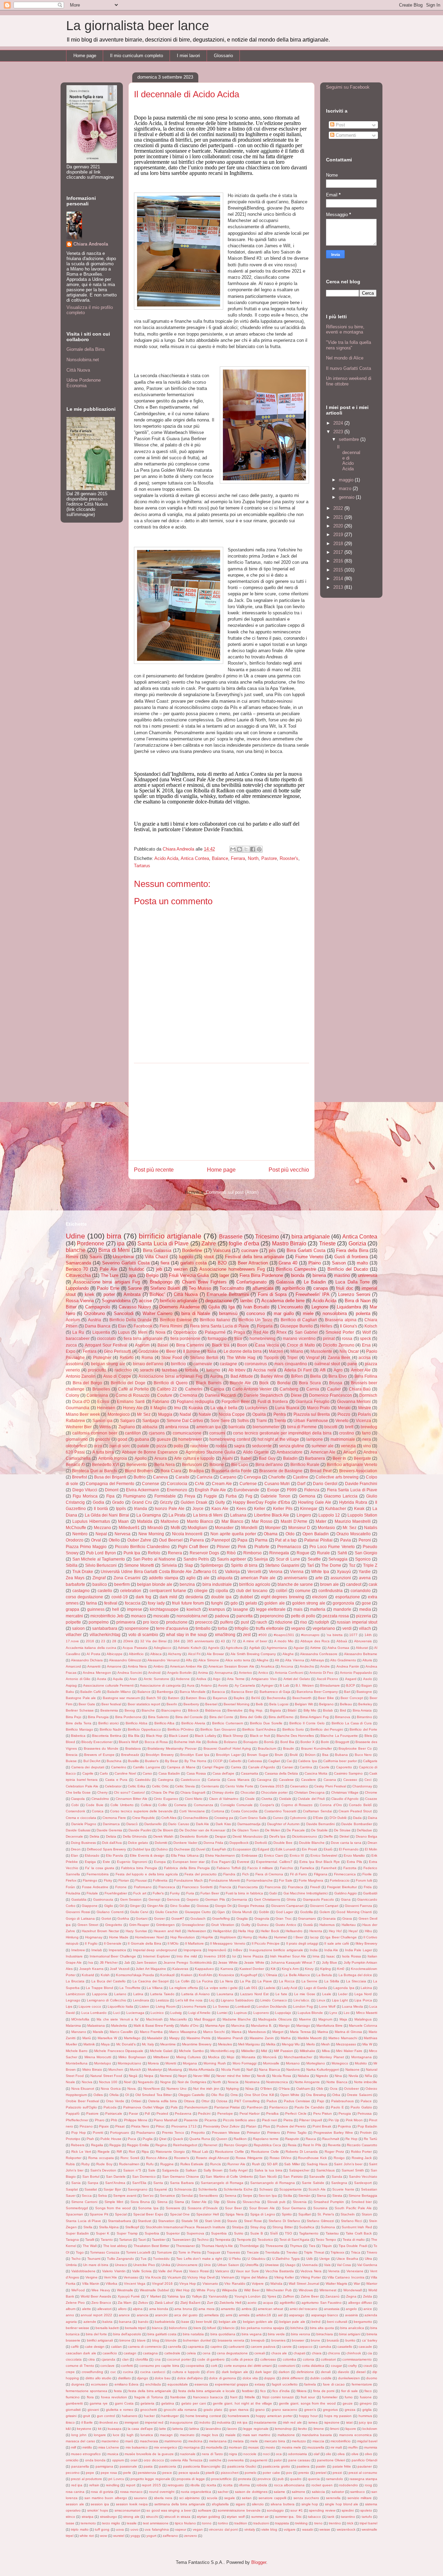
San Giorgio (366, 1553)
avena (365, 1578)
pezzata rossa (336, 1616)
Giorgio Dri (223, 1906)
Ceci (368, 1780)
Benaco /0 (75, 1464)
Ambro (159, 1666)
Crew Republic (144, 1818)
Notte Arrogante (307, 2082)
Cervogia (252, 1477)
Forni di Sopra (272, 1294)
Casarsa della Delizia (282, 1773)
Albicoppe (115, 1654)
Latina (138, 1994)
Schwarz (266, 2189)
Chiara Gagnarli (193, 1792)
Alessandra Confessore (319, 1654)
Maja (343, 2019)
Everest (243, 1862)
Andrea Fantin (348, 1666)
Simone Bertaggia (363, 2196)
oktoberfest (76, 1446)
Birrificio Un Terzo (255, 1320)
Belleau (346, 1704)
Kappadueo (204, 1969)
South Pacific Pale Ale (353, 2208)
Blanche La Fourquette (339, 1736)
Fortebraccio (340, 1880)
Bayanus (220, 1698)
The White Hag (241, 1357)
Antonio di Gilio (78, 1679)
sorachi (147, 1370)
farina (92, 1603)
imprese (135, 1609)
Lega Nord (363, 1994)
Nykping (232, 2089)
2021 (339, 517)
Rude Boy (104, 2164)
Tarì (310, 1565)
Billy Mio (310, 1710)
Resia (292, 2145)
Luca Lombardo (94, 2013)
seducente (262, 1446)
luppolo (186, 1257)
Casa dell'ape (223, 1773)
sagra (239, 1446)
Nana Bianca (269, 2069)
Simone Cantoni (84, 2202)
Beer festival (111, 1704)
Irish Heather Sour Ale (288, 1956)
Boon (242, 1345)
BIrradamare (330, 1685)
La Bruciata (75, 1981)
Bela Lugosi (279, 1704)
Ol (127, 2095)
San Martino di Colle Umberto (229, 2177)
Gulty (220, 1502)
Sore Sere (220, 1420)
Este (106, 1862)
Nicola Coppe (232, 1414)
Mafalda (145, 1521)
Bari (347, 1692)
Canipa (217, 1389)
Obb (320, 2089)
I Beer (298, 1937)
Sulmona (328, 2227)
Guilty (246, 1925)
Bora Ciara (171, 1471)
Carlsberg (289, 1389)
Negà (133, 2076)
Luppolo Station (362, 1515)
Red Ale (261, 1332)
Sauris (96, 1257)
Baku (70, 1692)
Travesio (233, 2252)
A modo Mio (284, 1641)
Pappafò (73, 2113)
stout (209, 1257)
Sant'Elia (139, 2183)
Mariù (87, 2038)
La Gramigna (149, 1515)
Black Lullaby (205, 1736)
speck (365, 1338)
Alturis (367, 1660)
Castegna (166, 1780)
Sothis (243, 1420)
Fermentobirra (98, 1874)
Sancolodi (124, 1313)
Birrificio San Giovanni (218, 1729)
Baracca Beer (242, 1692)
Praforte (262, 1547)
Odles (98, 2095)
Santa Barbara (182, 2183)
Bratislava (133, 1748)
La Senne (310, 1981)
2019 (339, 535)
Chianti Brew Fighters (204, 1282)
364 (177, 1641)
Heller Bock (270, 1931)
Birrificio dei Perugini (327, 1729)
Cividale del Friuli (311, 1799)
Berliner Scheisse (80, 1710)
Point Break (322, 2126)
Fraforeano (143, 1887)
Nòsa (250, 2089)
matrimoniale (343, 1439)
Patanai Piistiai (318, 1540)
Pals (174, 2107)
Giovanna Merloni (354, 1401)
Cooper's (267, 1805)
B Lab (284, 1685)
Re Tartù (370, 2139)
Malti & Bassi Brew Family (154, 2026)
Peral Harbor (250, 2113)
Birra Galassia (157, 1250)
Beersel (211, 1704)
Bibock (193, 1710)
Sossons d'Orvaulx (203, 2208)
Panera (197, 1540)
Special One (180, 2214)
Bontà (269, 1742)
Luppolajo (283, 2013)
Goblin (264, 1912)
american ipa (209, 1427)
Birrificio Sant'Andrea (259, 1729)
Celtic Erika (137, 1786)
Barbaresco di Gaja (275, 1692)
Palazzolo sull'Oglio (81, 2107)
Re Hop (351, 2139)
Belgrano (326, 1704)
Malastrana (96, 2026)
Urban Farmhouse (311, 1420)
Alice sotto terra (238, 1660)
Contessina (97, 1395)
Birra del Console (189, 1717)
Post (340, 125)
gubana (142, 1439)
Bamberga (165, 1692)
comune (303, 1591)
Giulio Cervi (139, 1912)
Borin (325, 1742)
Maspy (174, 2038)
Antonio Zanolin (81, 1376)
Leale (327, 1994)
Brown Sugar (258, 1755)
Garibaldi (370, 1893)
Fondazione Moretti (224, 1880)
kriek (90, 1294)
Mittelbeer (161, 2057)
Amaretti (94, 1666)
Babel (246, 1458)
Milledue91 (129, 1527)
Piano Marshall (165, 2120)
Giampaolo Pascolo (319, 1899)
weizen (181, 1269)
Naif (250, 2069)
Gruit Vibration (223, 1925)
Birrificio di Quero (170, 1383)
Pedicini (204, 2113)
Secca (87, 2196)
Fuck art (140, 1893)
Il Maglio (158, 1408)
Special (121, 2214)
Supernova (195, 2233)
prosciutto (97, 1370)
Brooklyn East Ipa (195, 1755)
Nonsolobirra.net (83, 360)
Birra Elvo (338, 1376)
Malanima (73, 2026)
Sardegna (339, 2183)
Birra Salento (159, 1717)
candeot (354, 1584)
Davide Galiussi (78, 1830)
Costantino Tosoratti (281, 1811)
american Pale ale (258, 1578)
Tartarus (142, 866)
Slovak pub (276, 2202)
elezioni (320, 1597)
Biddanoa (213, 1710)
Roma (147, 1357)
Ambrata (132, 1294)
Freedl (315, 1887)
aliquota (225, 1578)
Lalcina (366, 1988)
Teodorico (265, 2240)
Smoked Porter (340, 1332)
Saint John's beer (348, 2164)
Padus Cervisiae (297, 2101)
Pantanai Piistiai (227, 2107)
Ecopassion (242, 1849)
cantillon (133, 1433)
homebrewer (190, 1439)
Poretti (98, 2133)
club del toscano (252, 1591)
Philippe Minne (136, 2120)
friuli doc (345, 1288)
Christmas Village (345, 1792)
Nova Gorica (111, 2089)
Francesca (167, 1887)
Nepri (182, 2076)
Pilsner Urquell (310, 2120)
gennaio (347, 497)
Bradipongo (161, 1282)
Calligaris (370, 1761)
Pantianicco (279, 2107)
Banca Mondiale (193, 1692)
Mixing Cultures (188, 2057)
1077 (353, 1635)
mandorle (342, 1609)
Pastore (269, 858)
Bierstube (235, 1710)
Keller (260, 1508)
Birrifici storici (109, 1723)
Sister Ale (199, 2202)
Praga (239, 1332)
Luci (116, 2013)
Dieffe (328, 1836)
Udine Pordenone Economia (84, 383)
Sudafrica (307, 2227)
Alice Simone (209, 1660)
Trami (261, 1420)
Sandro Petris (196, 1559)
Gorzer (159, 1918)
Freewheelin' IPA (312, 1294)
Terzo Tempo (326, 2240)
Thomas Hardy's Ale (217, 2246)
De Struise (342, 1830)
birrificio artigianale (170, 1236)
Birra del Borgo (87, 1383)
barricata (237, 1427)
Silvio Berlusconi (101, 1565)
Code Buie (94, 1805)
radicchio (123, 1370)
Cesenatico (299, 1786)
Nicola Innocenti (187, 1534)
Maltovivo (170, 1521)
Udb (310, 2259)
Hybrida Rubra (353, 1502)
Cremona (188, 1395)
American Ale (323, 1452)
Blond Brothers (139, 1471)
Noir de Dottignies (192, 2082)
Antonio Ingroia (113, 1458)
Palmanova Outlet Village (144, 2107)
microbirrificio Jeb (107, 1616)
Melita (271, 2044)
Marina (323, 2032)
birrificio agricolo (255, 1584)
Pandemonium (196, 2107)
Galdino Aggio (346, 1893)
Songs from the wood (113, 2208)
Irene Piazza (253, 1956)
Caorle (324, 1767)
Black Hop (154, 1736)
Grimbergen (165, 1925)
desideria (194, 1597)
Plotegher (102, 1357)
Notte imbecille (366, 2082)
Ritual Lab (200, 2152)
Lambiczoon (75, 1994)
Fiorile (367, 1874)
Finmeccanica (345, 1874)
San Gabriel (306, 1332)
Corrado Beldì (360, 1805)
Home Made (119, 1937)
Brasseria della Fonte (232, 1471)
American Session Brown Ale (231, 1666)
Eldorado (92, 1855)
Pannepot (221, 1540)
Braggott (342, 1742)
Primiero (274, 2133)
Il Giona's (349, 1326)
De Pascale (296, 1830)
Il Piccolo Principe (266, 1943)
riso (304, 1622)
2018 (339, 544)
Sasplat (72, 2189)
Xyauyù (344, 1571)
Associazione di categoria (160, 1685)
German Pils (215, 1899)
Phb (114, 2120)
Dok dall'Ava (112, 1843)
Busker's (152, 1761)
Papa (242, 1540)
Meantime (168, 2044)
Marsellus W (107, 2038)
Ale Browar (215, 1654)
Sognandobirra (116, 1301)
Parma (261, 1540)
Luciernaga (135, 2013)
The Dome (331, 1565)
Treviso (292, 2252)
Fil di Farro (299, 1874)
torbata (192, 1370)
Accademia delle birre (283, 1301)
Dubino (162, 1849)
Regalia (97, 2145)
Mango (284, 2026)
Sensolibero (209, 2196)
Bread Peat (321, 1471)
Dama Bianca (98, 1326)
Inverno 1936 (215, 1956)
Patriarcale (114, 2113)
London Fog (303, 2006)
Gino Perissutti (117, 1351)
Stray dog (258, 2227)
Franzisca (296, 1887)
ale (206, 1578)
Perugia (345, 2113)
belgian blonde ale (155, 1584)
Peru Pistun (323, 2113)
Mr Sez (144, 1414)
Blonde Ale (240, 1383)
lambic (247, 1301)
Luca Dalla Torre (352, 1282)
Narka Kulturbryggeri (323, 2069)
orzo (98, 1446)
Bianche (148, 1710)
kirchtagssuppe (164, 1609)
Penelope (225, 2113)
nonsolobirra (335, 1313)
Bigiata (275, 1710)
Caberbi (235, 1761)
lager (224, 1275)
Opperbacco (185, 1332)
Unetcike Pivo (144, 2265)
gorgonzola (343, 1603)
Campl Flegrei (213, 1767)
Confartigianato (251, 1282)
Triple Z (370, 1565)
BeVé (256, 1698)
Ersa (366, 1345)
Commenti (345, 135)
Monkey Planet (332, 2057)
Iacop (314, 1937)
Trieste (327, 1243)
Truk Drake (83, 1571)
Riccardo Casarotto (362, 2145)
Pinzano (86, 2126)
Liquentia (101, 1332)
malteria (318, 1609)
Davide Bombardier (357, 1824)
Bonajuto (251, 1742)
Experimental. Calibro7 (274, 1862)
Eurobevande (246, 1490)
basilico (100, 1584)
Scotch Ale (317, 2189)
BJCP (351, 1685)
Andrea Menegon (97, 1673)
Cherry (102, 1792)
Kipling (326, 1969)
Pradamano (146, 2133)
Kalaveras (180, 1969)
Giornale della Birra (85, 349)
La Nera (226, 1981)
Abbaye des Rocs (315, 1641)
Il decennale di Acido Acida (349, 458)
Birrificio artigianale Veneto (352, 1464)
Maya (105, 2044)
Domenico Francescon (330, 1395)
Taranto (107, 2240)
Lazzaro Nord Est (254, 1994)
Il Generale (113, 1943)
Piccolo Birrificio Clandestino (142, 1547)
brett (349, 1427)
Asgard (351, 1679)
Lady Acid (290, 1988)
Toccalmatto (232, 1288)
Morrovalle (271, 2063)
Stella (88, 2227)
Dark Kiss (223, 1824)
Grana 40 (288, 1263)
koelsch (194, 1609)
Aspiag (71, 1685)
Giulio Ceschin (167, 1912)
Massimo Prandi (230, 2038)
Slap (189, 1565)
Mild (264, 2051)
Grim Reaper (139, 1925)
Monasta (248, 2057)
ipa (121, 1243)
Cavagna (264, 1780)
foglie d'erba (244, 1243)
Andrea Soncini (130, 1673)
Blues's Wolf (128, 1742)
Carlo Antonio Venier (252, 1389)
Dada (357, 1818)
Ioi (234, 1956)
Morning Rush (215, 2063)
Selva (102, 2196)
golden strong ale (309, 1603)
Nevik (261, 2076)
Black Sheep (233, 1736)
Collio (162, 1805)
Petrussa (365, 2113)
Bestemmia (109, 1710)
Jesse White (228, 1962)
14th (368, 1635)
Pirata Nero (140, 2126)
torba (223, 1628)
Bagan (367, 1685)
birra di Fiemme (302, 1427)
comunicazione (187, 1433)
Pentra (280, 1414)
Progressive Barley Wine (333, 2133)
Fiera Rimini (171, 1326)
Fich (246, 1874)
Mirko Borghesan (132, 2057)
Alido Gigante (256, 1452)
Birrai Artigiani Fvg (314, 1717)
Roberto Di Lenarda (302, 2152)
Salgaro (128, 1420)
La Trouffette (130, 1988)
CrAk (200, 1484)
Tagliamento (309, 2233)
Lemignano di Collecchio (107, 2000)
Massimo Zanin (262, 2038)
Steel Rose (253, 2221)
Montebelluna (77, 2063)
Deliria (94, 1836)
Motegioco (340, 2063)
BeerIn (172, 1704)
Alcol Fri (194, 1654)
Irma (316, 1956)
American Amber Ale (186, 1666)
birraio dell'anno (148, 1364)
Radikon (240, 2139)
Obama (271, 1534)
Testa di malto (354, 2240)
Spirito (287, 2214)
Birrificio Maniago (79, 1729)
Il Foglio (91, 1943)
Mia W (367, 2044)
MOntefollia (80, 2019)
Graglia (242, 1918)
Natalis (371, 1527)
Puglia (148, 2139)
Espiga (90, 1862)
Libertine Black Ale (272, 1515)
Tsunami (94, 2259)
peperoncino (272, 1616)
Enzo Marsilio (354, 1855)
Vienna (297, 1571)
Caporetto (344, 1767)
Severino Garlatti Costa (126, 1263)
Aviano (206, 1685)
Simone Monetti (139, 1565)
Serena (230, 2196)
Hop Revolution (183, 1937)
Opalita (259, 1414)
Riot (132, 2152)
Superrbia (219, 2233)
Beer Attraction (253, 1263)
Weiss (105, 1427)
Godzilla (306, 1912)
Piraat (120, 2126)
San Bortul (91, 2177)
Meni (143, 1332)
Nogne (166, 2082)
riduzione (284, 1622)
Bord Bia (287, 1742)
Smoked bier (361, 2202)
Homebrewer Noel (149, 1937)
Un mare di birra (96, 2265)
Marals (98, 2032)
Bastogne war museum (121, 1698)
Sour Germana (294, 2208)
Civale (250, 1799)
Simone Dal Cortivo (185, 1420)
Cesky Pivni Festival (330, 1786)
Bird (343, 1710)
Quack (178, 2139)
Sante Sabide (313, 2183)
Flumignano (134, 1496)
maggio (347, 480)
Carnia (313, 1389)
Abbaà (342, 1641)
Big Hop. (256, 1710)
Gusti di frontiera (351, 1257)
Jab (127, 1962)
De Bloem (165, 1830)
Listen (144, 2006)
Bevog (130, 1710)
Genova (173, 1899)
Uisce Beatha (347, 2259)
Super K (103, 2233)
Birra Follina (366, 1376)
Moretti (171, 2063)
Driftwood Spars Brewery (106, 1849)
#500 (263, 1635)
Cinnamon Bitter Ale (132, 1799)
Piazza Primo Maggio (86, 1547)
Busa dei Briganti (110, 1477)
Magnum (325, 2019)
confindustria (331, 1591)
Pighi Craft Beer (193, 1547)
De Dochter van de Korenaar (202, 1830)
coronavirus (256, 1364)
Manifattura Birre (329, 2026)
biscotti (331, 1427)
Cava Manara (238, 1780)
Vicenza (363, 1420)
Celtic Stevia (185, 1786)
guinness (96, 1609)
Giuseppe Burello (296, 1326)
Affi (323, 1370)
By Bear (171, 1761)
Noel (128, 2082)
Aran (133, 1679)
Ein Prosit (309, 1849)
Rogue (303, 1553)
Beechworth (302, 1698)
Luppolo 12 (329, 1515)
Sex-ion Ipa (268, 2196)
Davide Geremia (109, 1830)
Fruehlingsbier (116, 1893)
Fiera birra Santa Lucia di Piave (220, 1326)
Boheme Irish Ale (188, 1742)
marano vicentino (299, 1338)
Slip (216, 2202)
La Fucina (205, 1981)
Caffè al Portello (133, 1389)
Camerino (119, 1767)
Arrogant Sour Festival (106, 1345)
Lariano (120, 1994)
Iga (232, 1307)
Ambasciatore (290, 1452)
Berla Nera (165, 1464)
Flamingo (90, 1880)
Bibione (217, 1464)
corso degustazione (84, 1597)
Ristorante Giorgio (170, 2152)
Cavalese (286, 1780)
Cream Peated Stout (355, 1811)
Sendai (187, 2196)
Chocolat (248, 1792)
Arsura (161, 1458)
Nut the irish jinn (206, 2089)
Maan (123, 1521)
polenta (363, 1313)
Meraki (344, 1408)
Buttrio (140, 1477)
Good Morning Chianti (354, 1912)
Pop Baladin (367, 2126)
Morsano (293, 2063)
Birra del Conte (221, 1717)
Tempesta (223, 2240)
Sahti (342, 1553)
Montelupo (103, 2063)
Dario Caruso (179, 1824)
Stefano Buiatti (165, 1288)
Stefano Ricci (352, 2221)
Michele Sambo (191, 2051)
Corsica (98, 1811)
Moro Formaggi (245, 2063)
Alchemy (175, 1654)
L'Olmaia (270, 1975)
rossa (347, 1338)
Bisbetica (78, 1736)
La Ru (78, 1332)
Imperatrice (117, 1950)
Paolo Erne (108, 1288)
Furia (190, 1893)
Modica (214, 2057)
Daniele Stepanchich (263, 1395)
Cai (289, 1761)
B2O (222, 1263)
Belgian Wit (304, 1704)
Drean (372, 1843)
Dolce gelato (138, 1843)
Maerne (305, 2019)
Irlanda (141, 1508)
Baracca (218, 1692)
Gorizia (357, 1243)
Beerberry (191, 1704)
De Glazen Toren (245, 1830)
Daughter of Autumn (283, 1824)
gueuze (164, 1439)
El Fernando (349, 1849)
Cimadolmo (100, 1799)
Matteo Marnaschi (343, 2038)
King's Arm (290, 1969)
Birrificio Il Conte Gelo (307, 1723)
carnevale (203, 1364)
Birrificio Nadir (111, 1729)
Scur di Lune (288, 1559)
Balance (220, 858)
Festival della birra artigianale (255, 1257)
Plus (266, 2126)
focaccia (133, 1603)
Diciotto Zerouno (339, 1345)
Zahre (209, 1243)
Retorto (127, 1357)
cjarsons (157, 1433)
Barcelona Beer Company (317, 1692)
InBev (238, 1950)
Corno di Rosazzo (133, 1395)
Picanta (211, 2120)
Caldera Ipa (307, 1761)
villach (365, 1628)
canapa (320, 1288)
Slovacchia (251, 2202)
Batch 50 (154, 1698)
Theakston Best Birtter (152, 2246)
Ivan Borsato (256, 1307)
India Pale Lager (359, 1950)
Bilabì (292, 1710)
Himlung (72, 1937)
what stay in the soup (187, 1635)
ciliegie (201, 1591)
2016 (339, 561)
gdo (234, 1603)
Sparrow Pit (99, 2214)
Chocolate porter (274, 1792)
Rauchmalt (331, 2139)
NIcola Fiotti (230, 2069)
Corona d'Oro (331, 1805)
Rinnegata (279, 1553)
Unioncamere (187, 2265)
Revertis (334, 2145)
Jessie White (254, 1962)
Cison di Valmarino (224, 1799)
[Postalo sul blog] (239, 849)
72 (234, 1641)
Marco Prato (319, 1408)
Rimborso (252, 1553)
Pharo (100, 2120)
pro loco (151, 1622)
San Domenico (144, 2177)
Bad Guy (267, 1458)
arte (319, 1578)
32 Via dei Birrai (153, 1641)
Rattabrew (75, 1420)
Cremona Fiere (114, 1818)
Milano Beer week (83, 1414)
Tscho (76, 2259)
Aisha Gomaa (338, 1648)
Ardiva (201, 1679)
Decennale (74, 1836)
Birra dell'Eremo (281, 1717)
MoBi (175, 1527)
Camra (236, 1767)
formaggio (217, 1338)
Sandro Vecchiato (363, 2177)
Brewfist (79, 1477)
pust (245, 1622)
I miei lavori (188, 56)
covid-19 (120, 1597)
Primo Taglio (297, 2133)
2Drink (128, 1641)
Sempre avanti (125, 2196)
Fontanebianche (260, 1880)
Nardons (293, 2069)
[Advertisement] (221, 1112)
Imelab (97, 1950)
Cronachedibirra (195, 1818)
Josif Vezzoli (119, 1969)
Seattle (314, 1559)
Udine (75, 1236)
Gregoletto (114, 1925)
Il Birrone (192, 1351)
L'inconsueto (290, 1307)
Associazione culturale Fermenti (108, 1685)
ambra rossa (177, 1427)
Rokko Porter (361, 2152)
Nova (160, 1332)
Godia (98, 1502)
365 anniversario (200, 1641)
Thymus (296, 2246)
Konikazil (167, 1975)
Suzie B (257, 2233)
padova (222, 1616)
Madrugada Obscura (275, 2019)
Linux (321, 2000)
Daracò (132, 1824)
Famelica (307, 1868)
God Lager (285, 1912)
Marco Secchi (214, 2032)
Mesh (326, 2044)
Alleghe (263, 1660)
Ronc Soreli (130, 2158)
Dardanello (153, 1824)
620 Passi (75, 1452)
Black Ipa (221, 1345)
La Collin (183, 1981)
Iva (91, 1962)
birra (114, 1236)
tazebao (170, 1370)
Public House (111, 2139)
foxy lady (156, 1603)
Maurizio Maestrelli (353, 1521)
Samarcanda (78, 1263)
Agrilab (255, 1648)
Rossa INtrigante (249, 2158)
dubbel (246, 1597)
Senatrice (168, 2196)
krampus (217, 1609)
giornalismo (77, 1439)
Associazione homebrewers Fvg (232, 1269)
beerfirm (122, 1584)
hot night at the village (278, 1439)
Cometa (180, 1805)
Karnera (227, 1969)
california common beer (95, 1433)
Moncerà (270, 2057)
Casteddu (143, 1780)
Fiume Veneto (309, 1257)
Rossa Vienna (80, 1301)
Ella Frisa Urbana (185, 1855)
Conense (151, 1484)
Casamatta (250, 1773)
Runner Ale (236, 2164)
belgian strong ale (108, 1364)
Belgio (152, 1275)
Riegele (104, 2152)
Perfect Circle (296, 2113)
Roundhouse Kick (312, 2158)
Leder (343, 1994)
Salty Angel (238, 2170)
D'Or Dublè (338, 1818)
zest (247, 1635)
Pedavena (183, 2113)
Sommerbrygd (77, 2208)
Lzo (347, 2013)
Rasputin (292, 2139)
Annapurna (224, 1673)
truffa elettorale (270, 1628)
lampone (315, 1439)
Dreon (76, 1849)
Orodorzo (75, 1540)
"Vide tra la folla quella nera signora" (349, 345)
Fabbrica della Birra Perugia (187, 1868)
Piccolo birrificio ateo (239, 2120)
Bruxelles (101, 1389)
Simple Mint (114, 2202)
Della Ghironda (135, 1836)
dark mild (168, 1597)
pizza (161, 1446)
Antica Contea (195, 858)
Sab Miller (292, 2164)
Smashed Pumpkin (329, 2202)
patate (143, 1446)
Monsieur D (299, 1527)
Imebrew (78, 1950)
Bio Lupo (240, 1464)
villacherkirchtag (105, 1635)
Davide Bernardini (321, 1824)
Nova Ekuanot (83, 2089)
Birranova (343, 1717)
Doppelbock (239, 1843)
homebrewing (263, 1338)
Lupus (124, 1332)
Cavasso (350, 1780)
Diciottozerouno (305, 1836)
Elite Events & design (147, 1855)
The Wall (90, 2246)
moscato (161, 1616)
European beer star (189, 1862)
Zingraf (99, 1578)
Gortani (142, 1918)
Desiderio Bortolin (194, 1836)
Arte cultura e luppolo (194, 1458)
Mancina (238, 2026)
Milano (297, 1351)
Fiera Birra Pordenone (261, 1275)
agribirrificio (293, 1288)
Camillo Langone (147, 1767)
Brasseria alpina (341, 1320)
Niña (368, 2076)
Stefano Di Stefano (284, 2221)
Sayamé (161, 2189)
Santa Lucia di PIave (163, 1243)
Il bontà (101, 1508)
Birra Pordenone (128, 1717)
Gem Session (131, 1899)
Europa (160, 1862)
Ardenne (183, 1679)
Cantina (306, 1767)
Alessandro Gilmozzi (125, 1660)
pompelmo (99, 1622)
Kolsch (371, 1326)
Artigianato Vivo (264, 1679)
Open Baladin (316, 1534)
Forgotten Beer (236, 1401)
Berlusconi (192, 1464)
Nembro (80, 1534)
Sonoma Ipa (148, 2208)
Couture (165, 1395)
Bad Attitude (242, 1376)
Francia (225, 1887)
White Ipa (320, 1571)
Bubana (341, 1755)
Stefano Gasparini (282, 1565)
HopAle (207, 1937)
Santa (158, 2183)
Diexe (296, 1395)
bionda (298, 1275)
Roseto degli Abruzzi (213, 2158)
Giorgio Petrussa (251, 1906)
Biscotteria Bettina (107, 1736)
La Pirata (177, 1515)
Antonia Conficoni (289, 1673)
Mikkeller (248, 2051)
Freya (190, 1496)
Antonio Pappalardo (356, 1673)
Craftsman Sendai (317, 1811)
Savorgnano (138, 2189)
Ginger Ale (155, 1906)
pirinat (329, 1338)
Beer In (339, 1458)
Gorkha (123, 1918)
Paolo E (337, 2107)
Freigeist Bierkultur (342, 1887)
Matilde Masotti (310, 2038)
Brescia (72, 1755)
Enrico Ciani (274, 1855)
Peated (162, 2113)
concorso (256, 1313)
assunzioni (341, 1578)
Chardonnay (362, 1786)
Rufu (150, 2164)
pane (352, 1364)
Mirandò (155, 1527)
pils (272, 1250)
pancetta (245, 1616)
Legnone (320, 1307)
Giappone (90, 1906)
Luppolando (77, 1288)
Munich (135, 2069)
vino (367, 1446)
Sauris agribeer (232, 1559)
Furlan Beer (210, 1893)
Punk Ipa (132, 1553)
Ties (312, 2246)
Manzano (79, 2032)
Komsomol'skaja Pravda (135, 1975)
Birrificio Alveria (193, 1723)
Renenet (210, 2145)
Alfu (189, 1660)
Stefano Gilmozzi (320, 2221)
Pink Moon (354, 2120)
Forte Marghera (311, 1880)
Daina (373, 1818)
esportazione (348, 1597)
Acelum (73, 1320)
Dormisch (368, 1395)
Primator (253, 2133)
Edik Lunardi (286, 1849)
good (123, 1439)
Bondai (284, 1383)
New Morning (151, 1534)
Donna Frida (213, 1843)
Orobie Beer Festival (82, 2101)
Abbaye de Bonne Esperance (150, 1452)
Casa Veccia (267, 1345)
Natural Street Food (106, 2076)
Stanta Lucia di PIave (83, 2221)
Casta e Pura (116, 1780)
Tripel (292, 1357)
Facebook (143, 1326)
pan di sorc (120, 1446)
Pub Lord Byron (101, 1553)
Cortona (218, 1811)
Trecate (253, 2252)
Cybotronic (298, 1818)
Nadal (185, 1414)
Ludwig (176, 2013)
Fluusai (141, 1880)
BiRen (297, 1376)
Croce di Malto (301, 1345)
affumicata (263, 1288)
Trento (280, 1420)
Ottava (189, 2101)
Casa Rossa (196, 1773)
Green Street (88, 1925)
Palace (366, 2101)
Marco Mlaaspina (183, 2032)
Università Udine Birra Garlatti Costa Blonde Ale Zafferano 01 (159, 1571)
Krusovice (227, 1975)
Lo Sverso (221, 2006)
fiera (165, 1263)
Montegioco (119, 1414)
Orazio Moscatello (354, 1534)
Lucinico (157, 2013)
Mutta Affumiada (202, 2069)
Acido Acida (166, 858)
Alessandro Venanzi (163, 1660)
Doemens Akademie (179, 1307)
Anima (203, 1673)
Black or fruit (260, 1736)
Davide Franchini (361, 1484)
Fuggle (210, 1496)
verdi (347, 1628)
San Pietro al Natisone (154, 1559)
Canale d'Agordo (262, 1767)
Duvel (201, 1849)
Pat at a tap (286, 1540)
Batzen (174, 1698)
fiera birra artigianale (143, 1338)
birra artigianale (311, 1237)
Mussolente (321, 1351)
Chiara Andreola (91, 244)
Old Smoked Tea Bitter (153, 2095)
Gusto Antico (286, 1925)
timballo (203, 1628)
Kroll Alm (205, 1975)
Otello (114, 1540)
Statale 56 (190, 2221)
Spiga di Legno (263, 2214)
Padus (272, 2101)
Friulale (92, 1893)
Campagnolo (98, 1307)
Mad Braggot (205, 2019)
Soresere (173, 2208)
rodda (221, 1446)
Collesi (146, 1805)
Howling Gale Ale (315, 1502)
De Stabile (319, 1830)
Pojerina (344, 2126)
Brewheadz (130, 1755)
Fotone (121, 1887)
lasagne (241, 1609)
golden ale (274, 1603)
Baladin (290, 1458)
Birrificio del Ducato (348, 1269)
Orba (336, 2095)
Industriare (74, 1956)
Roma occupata (101, 2158)
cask (373, 1584)
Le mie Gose (305, 1994)
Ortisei (136, 2101)
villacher (74, 1635)
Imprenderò (217, 1950)
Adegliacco (162, 1648)
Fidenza (312, 1490)
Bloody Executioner (97, 1742)
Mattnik (89, 2044)
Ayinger (267, 1685)
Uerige (325, 2259)
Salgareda (170, 2170)
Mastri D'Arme (294, 1521)
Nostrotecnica (277, 2082)
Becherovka (276, 1698)
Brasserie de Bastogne (281, 1471)
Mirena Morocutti (98, 2057)
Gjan (221, 1912)
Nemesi (166, 2076)
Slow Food (171, 1357)
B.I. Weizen (305, 1685)
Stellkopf (132, 2227)
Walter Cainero (157, 1313)
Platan (251, 2126)
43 (223, 1641)
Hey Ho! (335, 1931)
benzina (187, 1584)
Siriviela (169, 1565)
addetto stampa (164, 1578)
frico (238, 1338)
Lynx (333, 2013)
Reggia (115, 2145)
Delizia (111, 1836)
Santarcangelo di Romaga (222, 2183)
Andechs (307, 1666)
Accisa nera (265, 1370)
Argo (217, 1679)
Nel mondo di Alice (345, 358)
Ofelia (114, 2095)
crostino (347, 1433)
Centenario (210, 1786)
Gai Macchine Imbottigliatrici (306, 1893)
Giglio (109, 1906)
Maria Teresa (300, 2032)
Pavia (346, 1540)
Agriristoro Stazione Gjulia (210, 1452)
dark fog (143, 1597)
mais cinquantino (291, 1364)
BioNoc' (157, 1294)
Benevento (137, 1464)
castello (105, 1591)
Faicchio (287, 1868)
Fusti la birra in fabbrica (244, 1893)
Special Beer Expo (148, 2214)
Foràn (70, 1887)
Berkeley (365, 1704)
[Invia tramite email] (233, 849)
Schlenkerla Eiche (238, 2189)
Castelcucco (190, 1780)
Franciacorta (248, 1887)
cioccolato (106, 1338)
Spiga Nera (234, 2214)
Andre (325, 1666)
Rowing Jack (362, 2158)
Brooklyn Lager (228, 1755)
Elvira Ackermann (143, 1490)
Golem (325, 1912)
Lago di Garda (315, 1988)
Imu (178, 1408)
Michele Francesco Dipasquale (119, 2051)
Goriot (106, 1918)
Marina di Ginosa (348, 2032)
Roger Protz (334, 2152)
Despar (221, 1836)
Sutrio (239, 2233)
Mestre (365, 1408)
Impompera (192, 1950)
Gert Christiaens (267, 1899)
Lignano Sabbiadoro (237, 2000)
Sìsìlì (274, 2233)
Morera (153, 2063)
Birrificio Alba (165, 1723)
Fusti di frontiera (273, 1401)
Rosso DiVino (281, 2158)
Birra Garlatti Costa (306, 1250)
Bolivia (213, 1742)
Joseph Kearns (91, 1969)
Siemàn (304, 2196)
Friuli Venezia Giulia (189, 1275)
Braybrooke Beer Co (355, 1748)
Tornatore (164, 2252)
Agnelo (214, 1648)
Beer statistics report (144, 1704)
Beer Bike (326, 1698)
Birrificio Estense (176, 1320)
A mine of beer (255, 1641)
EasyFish (219, 1849)
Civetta (267, 1799)
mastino (342, 1275)
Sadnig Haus (317, 2164)
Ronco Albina (157, 2158)
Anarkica (268, 1666)
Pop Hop (79, 2133)
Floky (108, 1880)
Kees (241, 1508)
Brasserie (231, 1237)
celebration (131, 1591)
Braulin (289, 1748)
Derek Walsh (163, 1836)
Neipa (149, 2076)
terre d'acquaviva (172, 1628)
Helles (326, 1326)
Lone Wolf (327, 2006)
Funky (175, 1893)
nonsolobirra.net (192, 1616)
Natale (205, 1414)
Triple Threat (314, 2252)
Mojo (230, 2057)
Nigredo (322, 2076)
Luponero (261, 2013)
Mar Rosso (262, 1521)
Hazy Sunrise (136, 1931)
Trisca (356, 2252)
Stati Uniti (213, 2221)
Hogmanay (94, 1937)
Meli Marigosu (249, 2044)
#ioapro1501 (284, 1635)
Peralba (272, 2113)
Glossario (223, 56)
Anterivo (245, 1673)
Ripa (145, 2152)
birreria (319, 1275)
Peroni (365, 1540)
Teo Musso (200, 1288)
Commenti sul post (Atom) (232, 1192)
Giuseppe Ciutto (198, 1912)
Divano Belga (367, 1836)
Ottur (205, 2101)
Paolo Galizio (361, 2107)
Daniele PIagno (84, 1824)
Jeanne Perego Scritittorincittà (188, 1962)
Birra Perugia (98, 1717)
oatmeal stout (327, 1364)
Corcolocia (177, 1484)
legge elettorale (271, 1609)
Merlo (311, 2044)
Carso (147, 1773)
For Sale (286, 1880)
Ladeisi (269, 1988)
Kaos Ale (220, 1508)
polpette (73, 1622)
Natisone (352, 2069)
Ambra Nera (137, 1666)
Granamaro (307, 1918)
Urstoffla (252, 2265)
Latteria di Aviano (196, 1994)
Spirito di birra (244, 1565)
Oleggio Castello (191, 2095)
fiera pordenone (185, 1338)
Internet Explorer (156, 1956)
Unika (166, 2265)
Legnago (73, 2000)
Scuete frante (343, 2189)
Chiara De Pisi (162, 1792)
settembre (350, 439)
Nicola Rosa (282, 2076)
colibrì (282, 1591)
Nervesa (123, 1534)
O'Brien (266, 2089)
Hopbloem (228, 1937)
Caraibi (182, 1477)
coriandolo (361, 1591)
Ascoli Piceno (328, 1679)
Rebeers (78, 2145)
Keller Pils (283, 1508)
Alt (277, 1660)
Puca (132, 2139)
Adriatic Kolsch (190, 1648)
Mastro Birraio (289, 1243)
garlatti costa (193, 1263)
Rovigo (339, 2158)
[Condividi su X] (246, 849)
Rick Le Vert (81, 2152)
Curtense (248, 1484)
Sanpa (93, 2183)
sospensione (137, 1628)
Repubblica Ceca (267, 2145)
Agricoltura (234, 1648)
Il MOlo (173, 1943)
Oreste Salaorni (359, 2095)
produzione (177, 1622)
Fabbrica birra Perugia (139, 1868)
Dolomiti (161, 1843)
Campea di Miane (181, 1767)
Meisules (225, 2044)
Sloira (231, 2202)
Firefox (71, 1880)
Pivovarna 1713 (184, 2126)
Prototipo (73, 2139)
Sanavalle (317, 2177)
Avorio (223, 1685)
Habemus (327, 1925)
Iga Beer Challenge (341, 1937)
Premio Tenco (173, 2133)
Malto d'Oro (189, 2026)
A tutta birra (103, 1452)
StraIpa (238, 2227)
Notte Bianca (337, 2082)
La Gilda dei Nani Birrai (107, 1515)
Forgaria (265, 1326)
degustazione (219, 1301)
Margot (278, 2032)
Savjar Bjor (112, 2189)
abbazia (150, 1427)
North (253, 858)
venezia (348, 1446)
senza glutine (292, 1446)
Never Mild (201, 2076)
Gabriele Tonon (275, 1496)
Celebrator (113, 1786)
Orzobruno (94, 1313)
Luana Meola (352, 2006)
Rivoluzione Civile (265, 2152)
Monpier (273, 1527)
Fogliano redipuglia (195, 1401)
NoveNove (152, 2089)
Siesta (337, 2196)
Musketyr (155, 2069)
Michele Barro (77, 2051)
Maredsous (257, 2032)
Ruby (85, 2164)
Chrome (371, 1792)
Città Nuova (78, 370)
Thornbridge (249, 2246)
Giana (346, 1899)
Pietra (288, 2120)
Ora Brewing (316, 2095)
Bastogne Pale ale (81, 1698)
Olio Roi (217, 2095)
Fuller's (158, 1893)
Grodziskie (148, 1351)
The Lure (110, 1275)
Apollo (141, 1458)
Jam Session (147, 1962)
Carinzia (205, 1477)
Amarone (114, 1666)
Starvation (166, 2221)
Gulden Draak (194, 1502)
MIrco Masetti (367, 2013)
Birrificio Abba (137, 1723)
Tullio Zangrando (121, 2259)
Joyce (198, 1508)
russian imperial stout (357, 1622)
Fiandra (229, 1874)
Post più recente (154, 1170)
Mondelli (249, 1527)
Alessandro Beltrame (361, 1654)
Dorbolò (261, 1843)
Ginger (135, 1906)
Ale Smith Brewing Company (253, 1654)
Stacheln (348, 2214)
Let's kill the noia (189, 2000)
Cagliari (274, 1761)
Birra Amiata (362, 1710)
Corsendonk (75, 1811)
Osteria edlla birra (162, 2101)
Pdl (147, 2113)
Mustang (175, 2069)
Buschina (114, 1761)
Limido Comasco (273, 2000)
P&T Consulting (247, 2101)
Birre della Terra (79, 1723)
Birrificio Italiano (215, 1320)
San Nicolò (268, 2177)
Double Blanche (312, 1843)
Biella (315, 1376)
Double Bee (283, 1843)
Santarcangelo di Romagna (273, 2183)
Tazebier (159, 2240)
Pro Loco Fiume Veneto (332, 1547)
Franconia (273, 1887)
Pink (242, 1547)
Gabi (273, 1893)
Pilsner (223, 1547)
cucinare (250, 1250)
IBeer (171, 1351)
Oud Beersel (171, 1540)
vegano (298, 1628)
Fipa (110, 1496)
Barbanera (315, 1458)
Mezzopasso (346, 2044)
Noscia (233, 2082)
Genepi (154, 1899)
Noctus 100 (108, 2082)
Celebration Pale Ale (82, 1786)
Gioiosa (203, 1906)
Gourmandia (78, 1408)
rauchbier (199, 1446)
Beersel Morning (237, 1704)
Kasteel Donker (252, 1969)
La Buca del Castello (109, 1981)
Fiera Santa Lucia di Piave (352, 1490)
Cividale (285, 1799)
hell (116, 1609)
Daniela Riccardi (221, 1395)
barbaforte (75, 1584)
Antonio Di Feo (321, 1673)
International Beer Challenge (113, 1956)
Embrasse (250, 1855)
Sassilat (91, 2189)
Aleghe (288, 1654)
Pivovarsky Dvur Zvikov (221, 2126)
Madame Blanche (237, 2019)
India (314, 1950)
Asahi (228, 1458)
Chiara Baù (360, 1389)
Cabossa (255, 1761)
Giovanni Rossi (78, 1912)
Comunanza (204, 1805)
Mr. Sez (350, 1527)
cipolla (222, 1591)
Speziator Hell (207, 2214)
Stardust (144, 2221)
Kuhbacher (336, 1508)
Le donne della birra (243, 1351)
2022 (339, 508)
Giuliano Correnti (110, 1912)
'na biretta (334, 1635)
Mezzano (102, 1527)
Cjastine (301, 1477)
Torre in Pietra (189, 2252)
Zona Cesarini (127, 1578)
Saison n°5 (132, 2170)
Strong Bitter (282, 2227)
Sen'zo (148, 2196)
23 (103, 1641)
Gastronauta (103, 1899)
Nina (338, 2076)
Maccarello (178, 2019)
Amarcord (73, 1666)
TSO (288, 2233)
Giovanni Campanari (287, 1906)
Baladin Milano (119, 1692)
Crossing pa (224, 1818)
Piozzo (344, 1414)
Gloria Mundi (242, 1912)
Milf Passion (283, 2051)
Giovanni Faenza (358, 1906)
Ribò (231, 1553)
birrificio (178, 1364)
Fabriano (161, 1401)
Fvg (249, 1496)
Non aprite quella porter (233, 1534)
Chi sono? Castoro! (129, 1792)
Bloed (70, 1742)
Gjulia (214, 1307)
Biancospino (171, 1710)
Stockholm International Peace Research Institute (186, 2227)
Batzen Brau (196, 1698)
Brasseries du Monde (101, 1748)
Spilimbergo (212, 1565)
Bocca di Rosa (156, 1742)
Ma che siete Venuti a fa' (117, 2019)
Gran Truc (283, 1918)
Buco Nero (363, 1755)
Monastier (224, 1527)
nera (367, 1439)
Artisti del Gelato (297, 1679)
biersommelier (266, 1427)
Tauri (142, 2240)
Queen (222, 2139)
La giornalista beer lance (138, 26)
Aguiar (299, 1648)
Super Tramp (127, 2233)
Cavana (330, 1780)
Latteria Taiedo (162, 1994)
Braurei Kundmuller (317, 1748)
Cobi (75, 1805)
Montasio (326, 1527)
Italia (212, 1351)
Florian (124, 1880)
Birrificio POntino (181, 1729)
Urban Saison (228, 2265)
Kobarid (88, 1975)
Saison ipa (102, 1420)
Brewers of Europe (99, 1755)
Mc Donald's (126, 2044)
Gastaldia (79, 1899)
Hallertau (349, 1925)
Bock (264, 1383)
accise (145, 1301)
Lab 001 (251, 1988)
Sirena (162, 2202)
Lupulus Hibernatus (91, 1521)
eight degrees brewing (282, 1597)
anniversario (296, 1578)
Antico (263, 1673)
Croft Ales (169, 1818)
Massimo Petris (199, 2038)
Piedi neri (269, 2120)
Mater (321, 1521)
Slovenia (300, 2202)
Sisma (179, 2202)
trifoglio (242, 1628)
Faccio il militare (260, 1868)
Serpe (247, 2196)
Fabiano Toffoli (229, 1868)
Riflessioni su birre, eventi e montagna (345, 330)
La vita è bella (224, 1408)
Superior (173, 2233)
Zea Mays (75, 1578)
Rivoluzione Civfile (229, 2152)
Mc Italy (148, 2044)
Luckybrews (256, 1408)
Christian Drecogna (309, 1792)
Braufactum (267, 1748)
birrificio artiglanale (179, 1301)
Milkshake (308, 2051)
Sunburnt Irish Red (357, 2227)
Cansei (288, 1767)
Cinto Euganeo (166, 1799)
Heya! (353, 1931)
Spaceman (74, 2214)
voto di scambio (143, 1635)
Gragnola (262, 1918)
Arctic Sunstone (156, 1679)
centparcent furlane (168, 1591)
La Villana (155, 1988)
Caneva (160, 1477)
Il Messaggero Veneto (228, 1943)
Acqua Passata (135, 1648)
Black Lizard (179, 1736)
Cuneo (278, 1818)
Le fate (281, 1994)
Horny (247, 1937)
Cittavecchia (78, 1275)
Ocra (334, 2089)
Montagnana (361, 2057)
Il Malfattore (195, 1943)
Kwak (359, 1508)
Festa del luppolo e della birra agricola (147, 1874)
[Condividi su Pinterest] (259, 849)
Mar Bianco (232, 1521)
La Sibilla (332, 1981)
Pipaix (104, 2126)
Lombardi (243, 2006)
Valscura (222, 1250)
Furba (231, 1496)
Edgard (263, 1849)
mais (298, 1609)
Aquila (118, 1679)
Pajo (321, 2101)
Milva (326, 2051)
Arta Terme (236, 1679)
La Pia (245, 1981)
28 (114, 1641)
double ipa (221, 1597)
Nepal (101, 1534)
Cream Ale (222, 1484)
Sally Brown (213, 2170)
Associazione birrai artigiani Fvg (107, 1282)
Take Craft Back (359, 2233)
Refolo (154, 1553)
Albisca (156, 1654)
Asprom (142, 1345)
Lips (69, 2006)
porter (109, 1294)
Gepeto (193, 1899)
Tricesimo (267, 1237)
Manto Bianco (200, 1521)
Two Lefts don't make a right (199, 2259)
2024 (339, 423)
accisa (365, 1357)
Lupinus (240, 2013)
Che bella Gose (78, 1792)
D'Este (318, 1818)
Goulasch (198, 1918)
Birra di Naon (358, 1301)
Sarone (135, 1288)
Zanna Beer (339, 1357)
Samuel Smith (353, 2170)
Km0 (341, 1969)
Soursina (320, 2208)
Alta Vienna (295, 1660)
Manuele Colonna (363, 2026)
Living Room (166, 2006)
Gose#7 (178, 1918)
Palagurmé (215, 1332)
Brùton (310, 1755)
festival (111, 1603)
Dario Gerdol (325, 1484)
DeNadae (364, 1830)
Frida (368, 1887)
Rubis (70, 2164)
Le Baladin (315, 1282)
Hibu (368, 1931)
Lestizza (162, 2000)
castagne (228, 1364)
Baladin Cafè (91, 1692)
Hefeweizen (197, 1931)
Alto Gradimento (343, 1660)
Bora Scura (310, 1383)
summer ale (323, 1446)
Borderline (192, 1250)
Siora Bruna (140, 2202)
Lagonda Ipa (344, 1988)
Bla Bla (134, 1736)
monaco (138, 1616)
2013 (339, 587)
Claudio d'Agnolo (345, 1799)
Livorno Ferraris (194, 2006)
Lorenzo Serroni (354, 1294)
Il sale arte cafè (337, 1943)
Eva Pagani (221, 1862)
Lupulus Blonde (310, 2013)
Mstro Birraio (92, 2069)
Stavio (232, 2221)
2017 (339, 552)
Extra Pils (354, 1862)
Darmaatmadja (249, 1824)
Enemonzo (177, 1490)
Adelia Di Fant (298, 1370)
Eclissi (103, 1401)
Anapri (350, 1452)
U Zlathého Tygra (286, 2259)
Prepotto (198, 2133)
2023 (339, 432)
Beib (259, 1704)
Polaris (364, 1414)
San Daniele (116, 2177)
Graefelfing (221, 1918)
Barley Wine (272, 1376)
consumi (217, 1433)
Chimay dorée (223, 1792)
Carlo (104, 1773)
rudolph (322, 1622)
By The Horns (196, 1761)
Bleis (368, 1736)
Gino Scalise (180, 1906)
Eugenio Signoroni (132, 1862)
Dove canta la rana (346, 1843)
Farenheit (329, 1868)
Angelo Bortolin (179, 1673)
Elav (122, 1326)
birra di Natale (196, 1313)
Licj (212, 2000)
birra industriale (217, 1584)
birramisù (228, 1313)
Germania (239, 1899)
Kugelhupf (249, 1975)
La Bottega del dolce (355, 1975)
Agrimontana (277, 1648)
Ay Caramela (245, 1685)
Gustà (308, 1925)
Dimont (112, 1490)
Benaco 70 (77, 1269)
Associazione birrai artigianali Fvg (170, 1376)
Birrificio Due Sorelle (266, 1723)
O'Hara (284, 2089)
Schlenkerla (208, 2189)
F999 (292, 1490)
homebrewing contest (230, 1439)
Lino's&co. (302, 2000)
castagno (81, 1591)
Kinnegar (309, 1508)
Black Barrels (209, 1383)
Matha (286, 2038)
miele (308, 1313)
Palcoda (110, 2107)
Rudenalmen (129, 2164)
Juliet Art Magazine (151, 1969)
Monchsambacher (298, 2057)
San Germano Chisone (181, 2177)
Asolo (368, 1679)
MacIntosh (154, 2019)
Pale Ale (108, 1269)
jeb (159, 1269)
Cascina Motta (316, 1773)
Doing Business (83, 1843)
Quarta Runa (200, 2139)
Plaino (315, 1263)
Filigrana (321, 1874)
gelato (251, 1603)
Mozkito (361, 2063)
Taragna (72, 2240)
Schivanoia (183, 2189)
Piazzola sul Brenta (312, 1414)
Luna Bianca (287, 1408)
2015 (339, 570)
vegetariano (324, 1628)
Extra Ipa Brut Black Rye (320, 1862)
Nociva (87, 2082)
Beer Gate (87, 1704)
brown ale (329, 1584)
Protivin (366, 2133)
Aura (191, 1685)
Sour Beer (233, 2208)
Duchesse (182, 1849)
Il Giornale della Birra (144, 1943)
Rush (256, 2164)
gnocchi (103, 1439)
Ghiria (291, 1899)
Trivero (372, 2252)
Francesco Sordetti (197, 1887)
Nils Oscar (349, 1351)
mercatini (74, 1616)
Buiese (71, 1761)
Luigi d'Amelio (199, 2013)
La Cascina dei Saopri (151, 1981)
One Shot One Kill (259, 2095)
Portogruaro (120, 2133)
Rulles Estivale (192, 2164)
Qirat (163, 2139)
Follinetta (160, 1880)
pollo (178, 1446)
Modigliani (197, 1527)
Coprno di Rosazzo (297, 1805)
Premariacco (289, 1547)
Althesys (317, 1660)
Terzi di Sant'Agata (294, 2240)
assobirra (75, 1364)
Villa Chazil (156, 1257)
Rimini (72, 1257)
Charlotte (277, 1477)
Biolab (328, 1710)
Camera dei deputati (88, 1767)
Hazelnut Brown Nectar (100, 1931)
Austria (94, 1320)
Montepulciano (129, 2063)
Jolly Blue (329, 1962)
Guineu (263, 1925)
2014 (339, 579)
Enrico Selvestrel (324, 1855)
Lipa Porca (363, 2000)
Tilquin (327, 2246)
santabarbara (105, 1628)
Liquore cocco (90, 2006)
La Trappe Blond (99, 1988)
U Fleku (235, 2259)
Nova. (132, 2089)
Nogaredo (146, 2082)
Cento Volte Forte (239, 1786)
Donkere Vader (185, 1843)
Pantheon (255, 2107)
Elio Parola (115, 1855)
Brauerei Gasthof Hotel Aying (227, 1748)
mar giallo (284, 1313)
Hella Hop (246, 1931)
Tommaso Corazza (105, 2252)
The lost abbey (115, 2246)
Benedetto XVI (106, 1464)
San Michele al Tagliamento (99, 1559)
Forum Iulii (364, 1880)
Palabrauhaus (342, 2101)
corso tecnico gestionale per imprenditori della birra (282, 1433)
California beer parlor (340, 1761)
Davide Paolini (140, 1830)
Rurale (323, 1553)
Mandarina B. (262, 2026)
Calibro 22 (167, 1389)
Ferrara (238, 858)
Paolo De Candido (309, 2107)
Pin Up (334, 2120)
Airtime (315, 1648)
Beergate (362, 1458)
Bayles (239, 1698)
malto (362, 1263)
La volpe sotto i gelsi (221, 1988)
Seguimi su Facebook (348, 87)
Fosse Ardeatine (95, 1887)
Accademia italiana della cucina (91, 1648)
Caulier (334, 1389)
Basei (163, 1345)
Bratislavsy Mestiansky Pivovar (172, 1748)
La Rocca (287, 1981)
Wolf (367, 1332)
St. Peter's (326, 2214)
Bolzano (230, 1742)
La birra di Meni (208, 1515)
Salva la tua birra (268, 2170)
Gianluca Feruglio (313, 1401)
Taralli (90, 2240)
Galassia (285, 1282)
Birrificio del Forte (363, 1729)
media (365, 1609)
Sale (152, 2170)
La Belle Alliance (297, 1975)
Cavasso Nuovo (135, 1307)
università (368, 1275)
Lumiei (222, 2013)
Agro (338, 1370)
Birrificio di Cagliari (299, 1320)
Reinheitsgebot (185, 2145)
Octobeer (351, 2089)
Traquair (214, 2252)
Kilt (273, 1969)
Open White (290, 2095)
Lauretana (225, 1994)
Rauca (311, 2139)
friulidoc (137, 1269)
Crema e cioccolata (81, 1818)
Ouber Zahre (139, 1540)
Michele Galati (161, 2051)
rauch (262, 1622)
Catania (214, 1780)
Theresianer (185, 2246)
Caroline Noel (125, 1773)
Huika (263, 1937)
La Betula (324, 1975)
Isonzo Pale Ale (170, 1508)
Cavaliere (309, 1780)
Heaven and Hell (167, 1931)
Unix (207, 2265)
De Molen (273, 1830)
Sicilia (288, 2196)
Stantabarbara (120, 2221)
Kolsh (105, 1975)
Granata (329, 1918)
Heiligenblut (222, 1931)
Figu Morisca (85, 1496)
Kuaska (196, 1408)
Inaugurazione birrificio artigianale (276, 1950)
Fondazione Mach (188, 1880)
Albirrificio (136, 1654)
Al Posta (93, 1654)
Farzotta (350, 1868)
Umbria (71, 2265)
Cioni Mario (194, 1799)
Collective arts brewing (337, 1477)
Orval (96, 1540)
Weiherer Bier (79, 1427)
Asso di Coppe (117, 1376)
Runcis (215, 2164)
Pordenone (91, 1243)
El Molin (371, 1849)
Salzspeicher (299, 2170)
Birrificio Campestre (296, 1269)
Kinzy (309, 1969)
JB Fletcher (109, 1962)
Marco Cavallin (121, 2032)
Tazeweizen (181, 2240)
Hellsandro (294, 1931)
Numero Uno (177, 2089)
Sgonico (363, 1559)
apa (132, 1275)
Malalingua (363, 2019)
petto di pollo (303, 1616)
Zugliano (127, 1427)
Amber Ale (361, 1370)
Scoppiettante (291, 2189)
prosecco (204, 1622)
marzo (346, 488)
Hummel (281, 1937)
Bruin (279, 1755)
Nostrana (252, 2082)
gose (366, 1603)
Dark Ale (203, 1824)
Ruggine (167, 2164)
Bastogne (364, 1692)
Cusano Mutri (277, 1484)
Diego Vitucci (85, 1490)
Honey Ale (133, 1408)
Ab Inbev (237, 1370)
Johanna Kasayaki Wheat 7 (293, 1962)
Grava (347, 1918)
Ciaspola (78, 1799)
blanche (76, 1250)
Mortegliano (316, 2063)
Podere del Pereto (291, 2126)
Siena (321, 2196)
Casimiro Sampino (348, 1773)
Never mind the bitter (233, 2076)
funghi (217, 1603)
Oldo (290, 1534)
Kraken (187, 1975)
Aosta (102, 1679)
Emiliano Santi (131, 1401)
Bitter (71, 1307)
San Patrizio (293, 2177)
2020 (339, 526)
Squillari (305, 2214)
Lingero (304, 1515)
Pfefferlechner (77, 2120)
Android (154, 1673)
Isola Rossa (351, 1956)
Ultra (368, 2259)
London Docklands (272, 2006)
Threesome (274, 2246)
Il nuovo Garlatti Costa (349, 368)
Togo (80, 2252)
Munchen (116, 2069)
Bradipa (196, 1471)
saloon (78, 1628)
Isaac (331, 1956)
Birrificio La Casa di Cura (352, 1723)
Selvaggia (338, 1559)
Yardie (365, 1571)
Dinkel (344, 1836)
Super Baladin (77, 2233)
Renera (175, 1553)
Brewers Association (358, 1471)
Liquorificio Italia (120, 2006)
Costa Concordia (244, 1811)
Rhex (282, 1332)
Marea (237, 2032)
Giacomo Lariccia (341, 1496)
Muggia (165, 1414)
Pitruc (160, 2126)
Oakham (303, 2089)
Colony (73, 1395)
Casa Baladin (169, 1773)
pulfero (227, 1622)
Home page (85, 56)
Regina (161, 2145)
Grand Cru (142, 1502)
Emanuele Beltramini (228, 1294)
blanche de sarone (295, 1584)
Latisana (238, 1515)
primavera (126, 1622)
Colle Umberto (122, 1805)
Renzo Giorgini (236, 2145)
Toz (352, 1565)
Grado (118, 1502)
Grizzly (166, 1502)
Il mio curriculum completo (137, 56)
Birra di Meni (114, 1250)
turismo (213, 1370)
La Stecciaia (356, 1981)
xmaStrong (225, 1635)
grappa (73, 1609)
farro (366, 1433)
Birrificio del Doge (128, 1383)
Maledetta (119, 2026)
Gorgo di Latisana (80, 1918)
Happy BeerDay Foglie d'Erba (261, 1502)
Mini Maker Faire (349, 2051)
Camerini (194, 1389)
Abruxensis (363, 1641)
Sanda (337, 2177)
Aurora (216, 1376)
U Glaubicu (256, 2259)
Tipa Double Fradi (353, 2246)
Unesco (121, 2265)
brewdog (369, 1427)
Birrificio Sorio (293, 1729)
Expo (71, 1351)
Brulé (294, 1755)
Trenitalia (272, 2252)
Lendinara (141, 2000)
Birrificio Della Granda (130, 1320)
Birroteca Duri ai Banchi (94, 1471)
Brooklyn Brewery (160, 1755)
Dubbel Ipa (141, 1849)
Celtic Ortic (160, 1786)
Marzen (276, 1351)
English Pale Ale (210, 1490)
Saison (339, 1263)
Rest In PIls (312, 2145)
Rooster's (289, 858)
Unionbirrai (123, 1257)
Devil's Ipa (277, 1836)
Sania (76, 2183)
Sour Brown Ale (262, 2208)
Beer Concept (352, 1698)
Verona (276, 1571)
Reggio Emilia (138, 2145)
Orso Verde (115, 2101)
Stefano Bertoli (204, 1357)
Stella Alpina (109, 2227)
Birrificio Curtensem (228, 1723)
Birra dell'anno (269, 1464)
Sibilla (72, 1565)
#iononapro (310, 1635)
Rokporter (74, 2158)
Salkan (191, 2170)
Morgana (190, 2063)
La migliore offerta (184, 1988)
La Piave (265, 1981)
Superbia (152, 2233)
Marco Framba (151, 2032)
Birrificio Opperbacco (144, 1729)
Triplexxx (337, 2252)
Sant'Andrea (115, 2183)
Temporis (244, 2240)
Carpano (228, 1477)
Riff (119, 2152)
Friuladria (73, 1893)
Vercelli (254, 1571)
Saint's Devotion (103, 2170)
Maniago (303, 2026)
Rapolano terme (266, 2139)
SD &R (272, 2164)
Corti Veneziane (192, 1811)
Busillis (133, 1761)
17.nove (72, 1641)
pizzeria (364, 1616)
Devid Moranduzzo (247, 1836)
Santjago (151, 1420)
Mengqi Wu (291, 2044)
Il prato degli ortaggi (302, 1943)
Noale (70, 2082)
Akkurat (362, 1648)
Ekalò (328, 1849)
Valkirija (232, 1571)
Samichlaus (326, 2170)
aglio (191, 1578)
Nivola (353, 2076)
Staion (367, 2214)
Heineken (106, 1408)
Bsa (325, 1755)
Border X (308, 1742)
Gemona (307, 1496)
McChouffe (76, 1527)
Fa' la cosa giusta (100, 1868)
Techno (203, 2240)
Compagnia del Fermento (110, 1484)
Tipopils (271, 1357)
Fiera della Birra (352, 1250)
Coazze (371, 1799)
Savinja (261, 1559)
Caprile (88, 1773)
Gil (121, 1906)
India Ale (331, 1950)
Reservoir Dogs (204, 1553)
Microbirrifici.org (223, 2051)
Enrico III (297, 1855)
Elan (75, 1855)
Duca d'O (81, 1401)
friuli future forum (188, 1603)
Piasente (191, 2120)
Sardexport (363, 2183)
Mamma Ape (215, 2026)
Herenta (316, 1931)
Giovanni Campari (324, 1906)
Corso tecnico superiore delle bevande (141, 1811)
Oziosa (222, 2101)
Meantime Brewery (197, 2044)
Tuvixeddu (161, 2259)
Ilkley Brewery (366, 1943)
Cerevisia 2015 (272, 1786)
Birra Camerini (190, 1345)
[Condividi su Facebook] (253, 849)
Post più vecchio (289, 1170)
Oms (234, 2095)
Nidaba (303, 2076)
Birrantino (364, 1717)
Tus (143, 2259)
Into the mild (187, 1956)
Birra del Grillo (251, 1717)
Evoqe (273, 1490)
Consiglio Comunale (237, 1805)
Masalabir (155, 2038)
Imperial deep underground (155, 1950)
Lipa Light (340, 2000)
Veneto (342, 1420)
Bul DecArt (92, 1761)
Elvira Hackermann (220, 1855)
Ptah (90, 2139)
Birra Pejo (74, 1717)
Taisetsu (332, 2233)
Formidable (165, 1496)
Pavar (133, 2113)
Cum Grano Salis (253, 1818)
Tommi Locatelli (138, 2252)
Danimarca (111, 1824)
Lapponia (100, 1994)
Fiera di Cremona (269, 1874)
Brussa (336, 1383)
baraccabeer (78, 1338)
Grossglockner (193, 1925)
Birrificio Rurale (305, 1464)
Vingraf (313, 1357)
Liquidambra (349, 1307)
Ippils (121, 1508)
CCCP (218, 1761)
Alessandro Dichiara (87, 1660)
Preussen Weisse (226, 2133)
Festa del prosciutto (200, 1874)
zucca (71, 1345)
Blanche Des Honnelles (295, 1736)
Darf (301, 1484)
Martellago (132, 2038)
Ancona (287, 1666)
